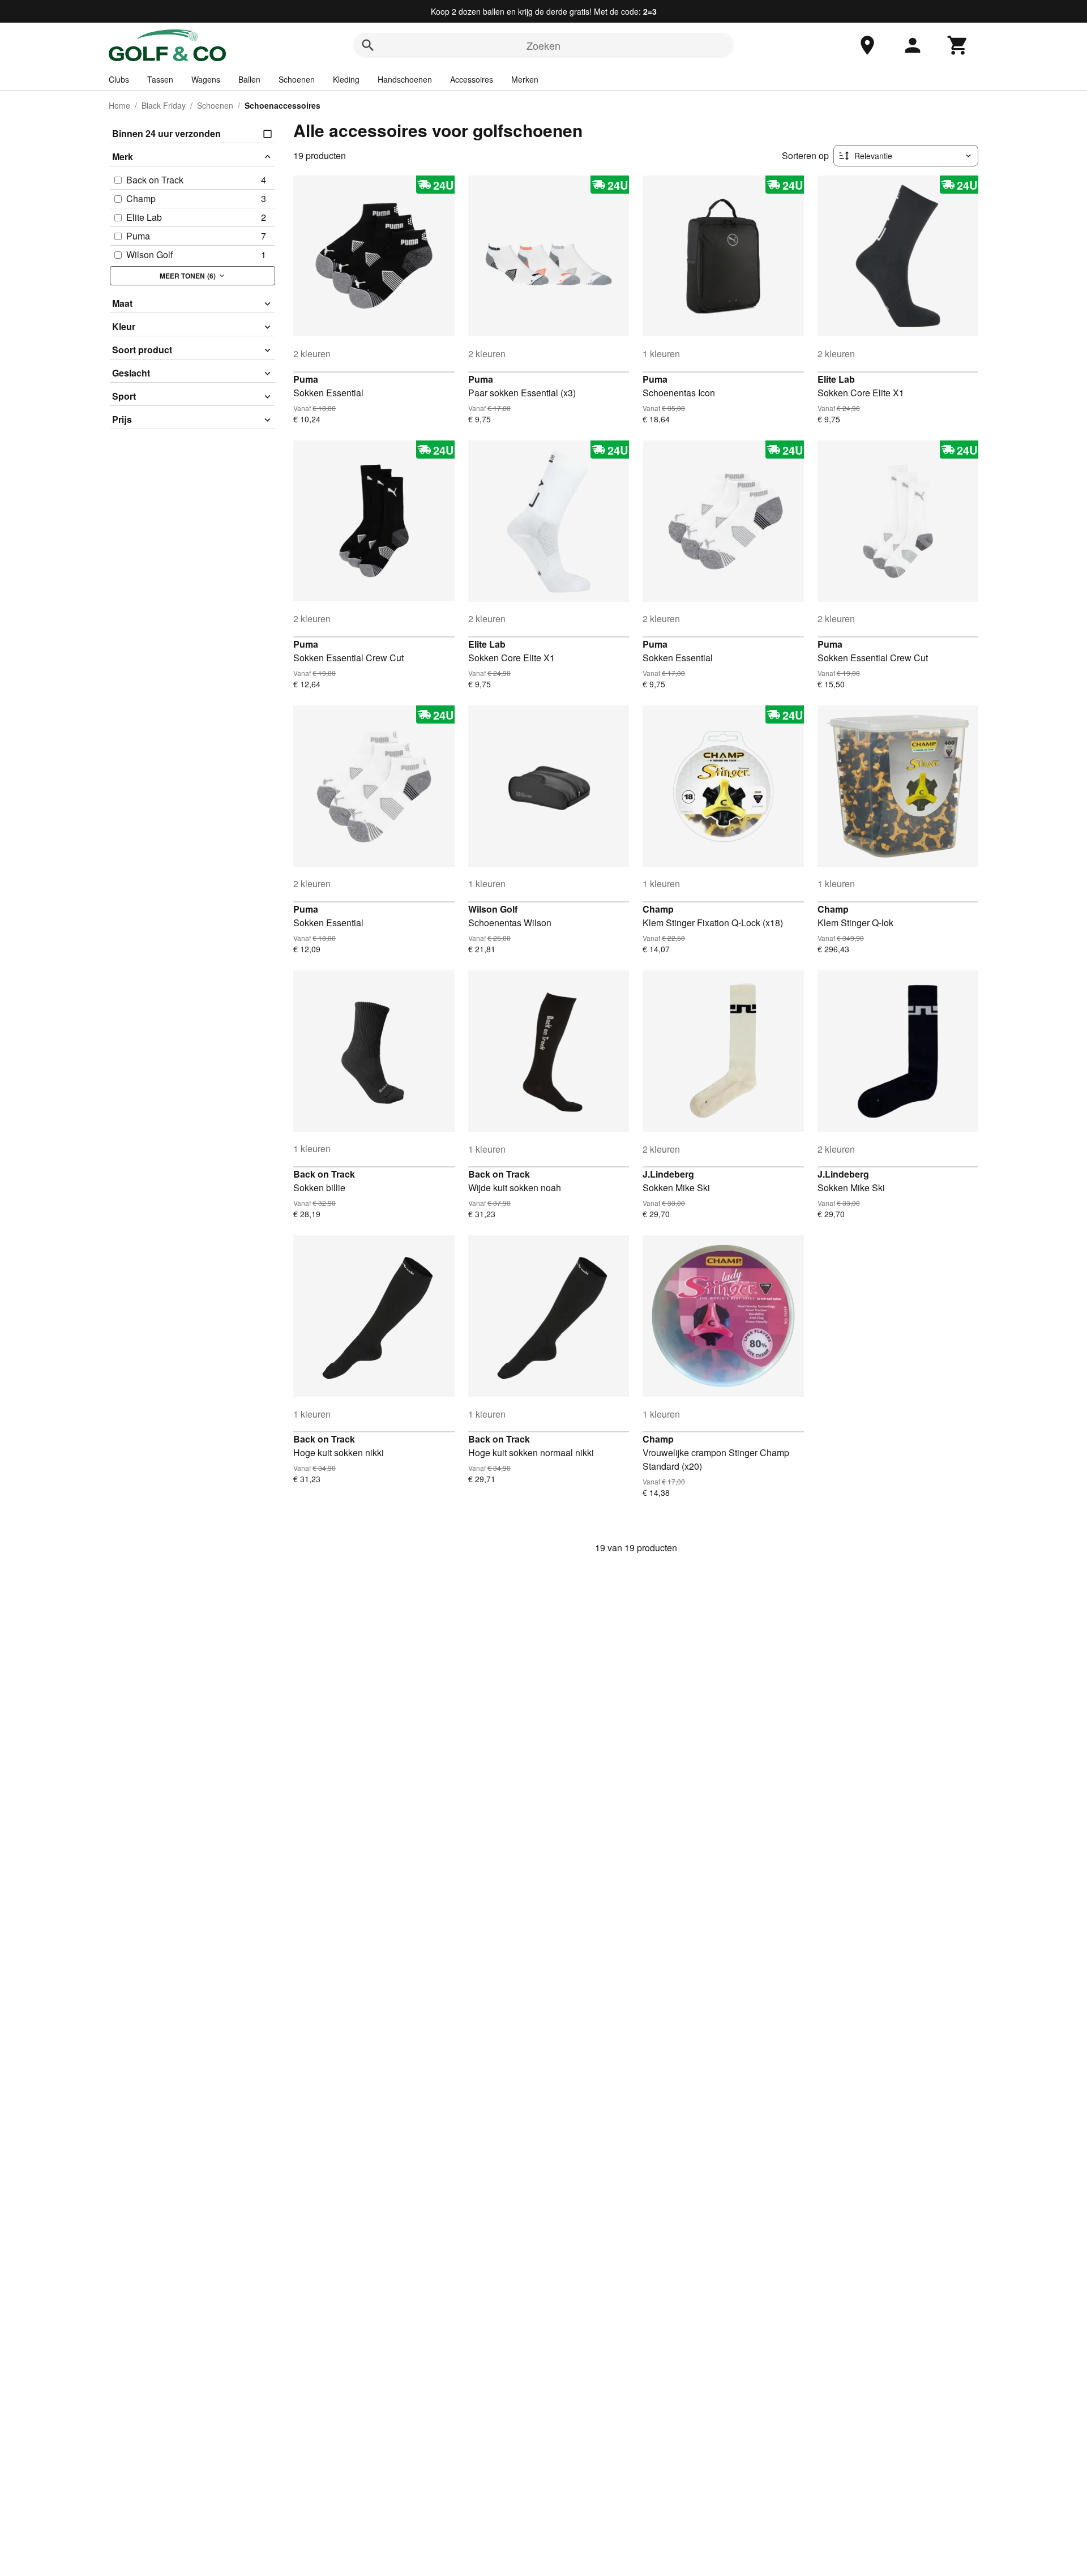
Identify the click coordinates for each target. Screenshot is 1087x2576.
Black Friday (164, 105)
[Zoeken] (368, 45)
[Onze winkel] (867, 45)
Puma (306, 379)
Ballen (249, 79)
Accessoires (472, 79)
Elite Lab (836, 379)
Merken (525, 79)
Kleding (346, 79)
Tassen (160, 79)
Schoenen (297, 79)
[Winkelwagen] (958, 45)
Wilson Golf (493, 909)
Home (119, 105)
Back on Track (324, 1174)
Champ (658, 909)
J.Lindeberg (668, 1174)
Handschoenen (405, 79)
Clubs (119, 79)
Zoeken (543, 45)
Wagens (206, 79)
